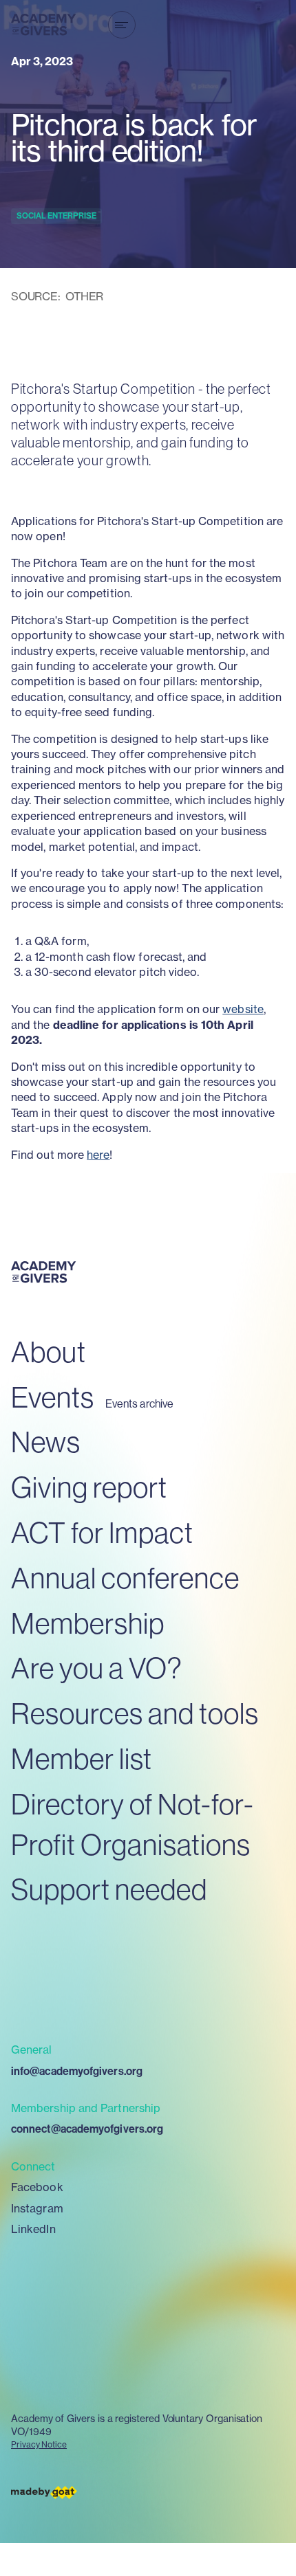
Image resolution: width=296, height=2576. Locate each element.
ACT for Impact (102, 1532)
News (46, 1442)
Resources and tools (135, 1713)
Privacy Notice (39, 2444)
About (49, 1352)
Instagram (37, 2208)
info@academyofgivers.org (77, 2071)
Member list (82, 1758)
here (98, 1155)
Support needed (109, 1889)
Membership (88, 1623)
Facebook (37, 2187)
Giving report (89, 1487)
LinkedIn (33, 2229)
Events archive (139, 1404)
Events (53, 1397)
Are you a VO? (97, 1668)
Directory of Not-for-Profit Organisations (133, 1824)
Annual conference (125, 1578)
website (243, 1009)
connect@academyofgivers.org (87, 2129)
